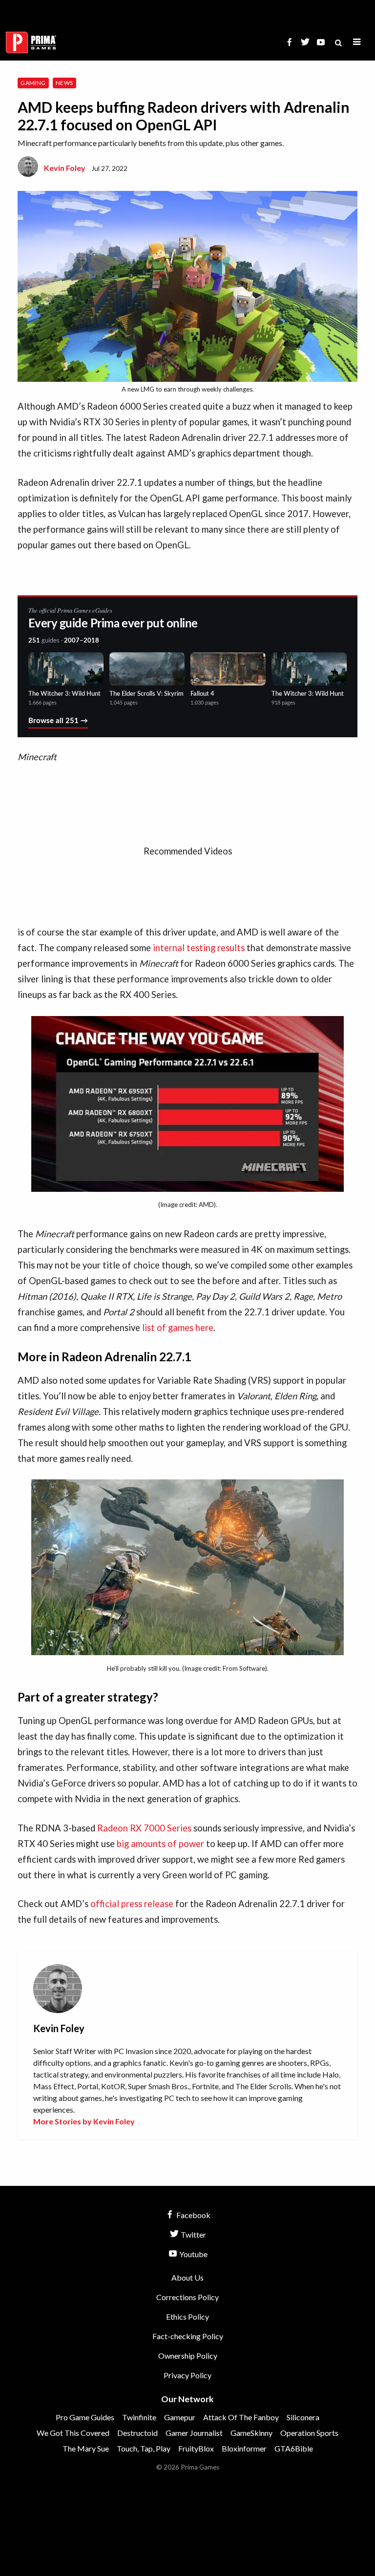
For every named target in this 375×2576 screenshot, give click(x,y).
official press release (132, 1904)
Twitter (193, 2234)
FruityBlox (196, 2448)
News (64, 83)
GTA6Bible (294, 2448)
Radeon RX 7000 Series (144, 1828)
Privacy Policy (187, 2375)
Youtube (193, 2254)
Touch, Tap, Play (144, 2448)
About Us (187, 2277)
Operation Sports (309, 2433)
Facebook (193, 2215)
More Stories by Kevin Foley (84, 2121)
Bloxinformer (244, 2448)
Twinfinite (139, 2417)
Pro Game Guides (85, 2417)
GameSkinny (251, 2433)
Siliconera (303, 2417)
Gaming (33, 83)
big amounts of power (160, 1844)
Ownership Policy (188, 2356)
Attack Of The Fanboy (241, 2417)
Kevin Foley (65, 168)
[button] (357, 42)
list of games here (178, 1328)
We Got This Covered (73, 2433)
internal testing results (199, 948)
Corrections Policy (187, 2297)
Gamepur (180, 2417)
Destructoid (137, 2433)
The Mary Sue (86, 2448)
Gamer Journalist (194, 2433)
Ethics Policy (187, 2316)
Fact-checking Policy (188, 2336)
